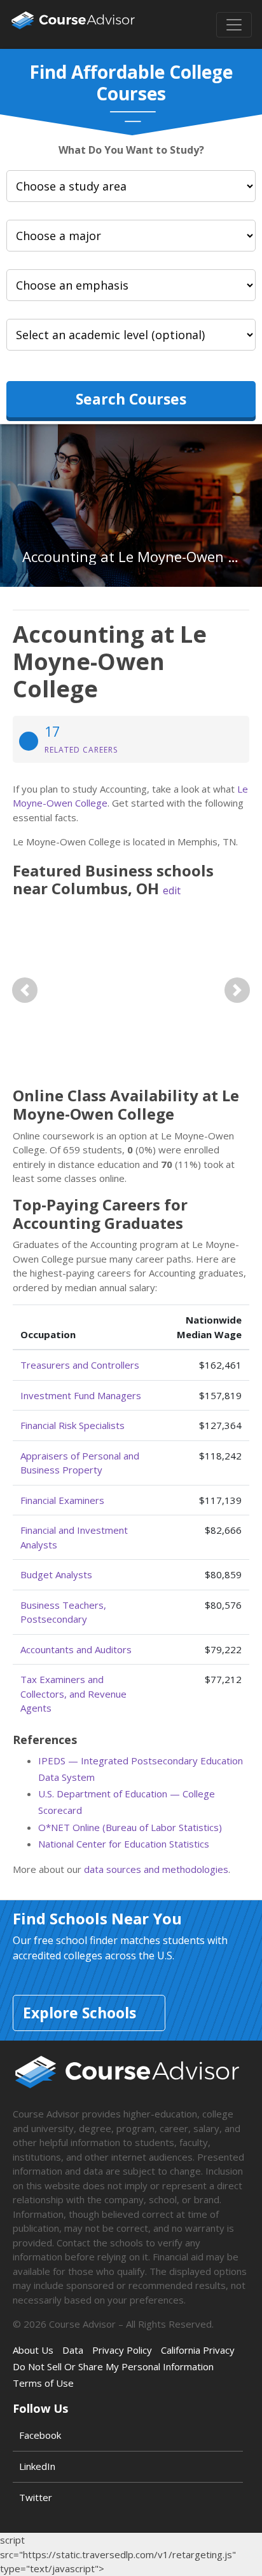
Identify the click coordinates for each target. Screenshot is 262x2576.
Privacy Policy (122, 2350)
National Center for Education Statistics (124, 1844)
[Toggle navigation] (234, 25)
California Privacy (198, 2350)
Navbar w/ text (73, 24)
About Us (33, 2350)
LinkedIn (37, 2466)
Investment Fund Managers (81, 1395)
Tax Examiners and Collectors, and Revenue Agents (73, 1694)
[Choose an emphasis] (131, 285)
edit (172, 890)
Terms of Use (43, 2383)
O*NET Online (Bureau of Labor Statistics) (130, 1827)
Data (73, 2350)
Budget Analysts (56, 1574)
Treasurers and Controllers (80, 1365)
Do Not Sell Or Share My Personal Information (113, 2366)
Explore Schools (79, 2013)
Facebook (40, 2435)
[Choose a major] (131, 236)
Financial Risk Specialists (72, 1425)
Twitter (36, 2497)
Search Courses (131, 399)
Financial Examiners (62, 1500)
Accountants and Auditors (76, 1649)
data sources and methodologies (156, 1869)
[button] (24, 990)
